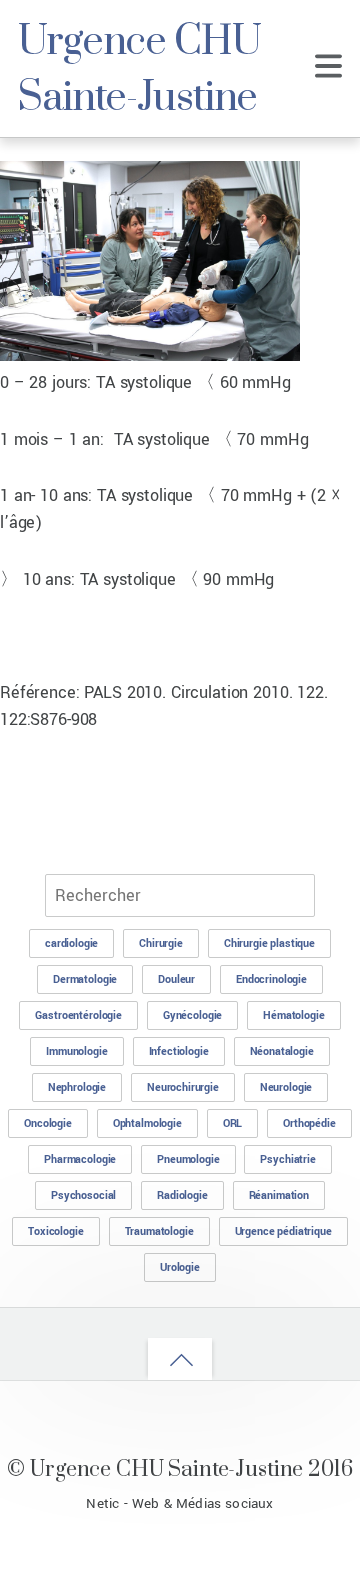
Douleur (176, 979)
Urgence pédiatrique (283, 1231)
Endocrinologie (271, 979)
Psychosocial (83, 1195)
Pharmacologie (80, 1159)
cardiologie (71, 943)
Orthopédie (309, 1123)
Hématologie (293, 1015)
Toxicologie (55, 1231)
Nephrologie (77, 1087)
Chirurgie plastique (269, 943)
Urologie (180, 1267)
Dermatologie (85, 979)
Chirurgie (161, 943)
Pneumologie (188, 1159)
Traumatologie (159, 1231)
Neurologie (286, 1087)
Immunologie (76, 1051)
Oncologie (48, 1123)
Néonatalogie (282, 1051)
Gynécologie (192, 1015)
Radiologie (182, 1195)
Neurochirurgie (183, 1087)
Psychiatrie (287, 1159)
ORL (233, 1123)
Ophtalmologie (147, 1123)
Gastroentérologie (78, 1015)
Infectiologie (179, 1051)
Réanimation (279, 1195)
